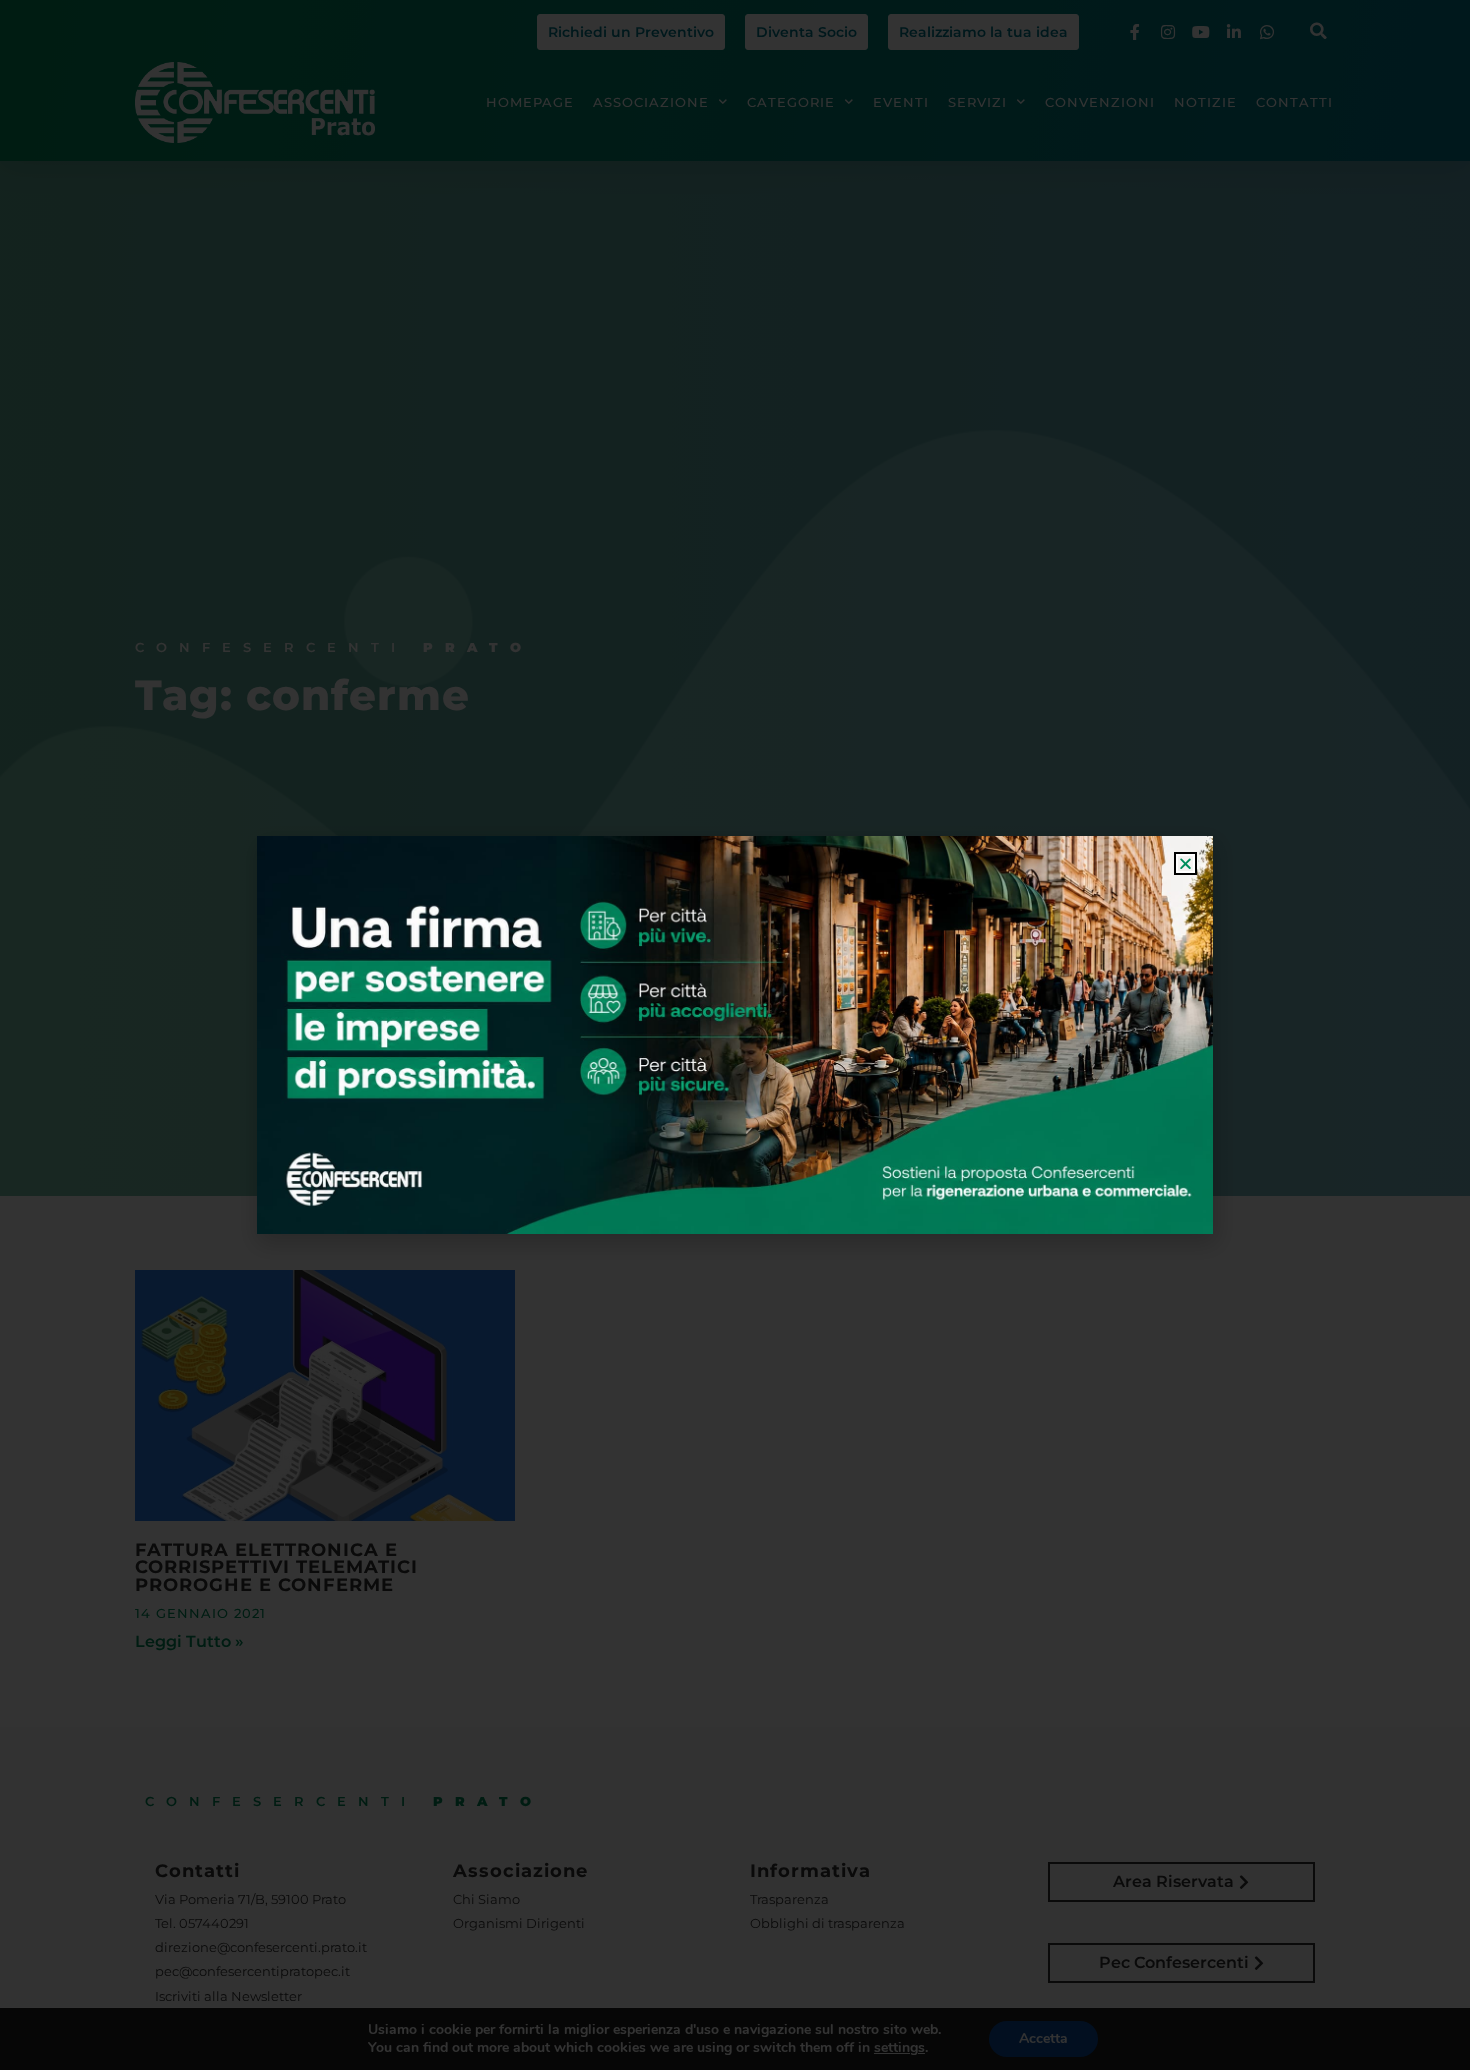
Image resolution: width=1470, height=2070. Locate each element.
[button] (1185, 863)
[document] (735, 1035)
